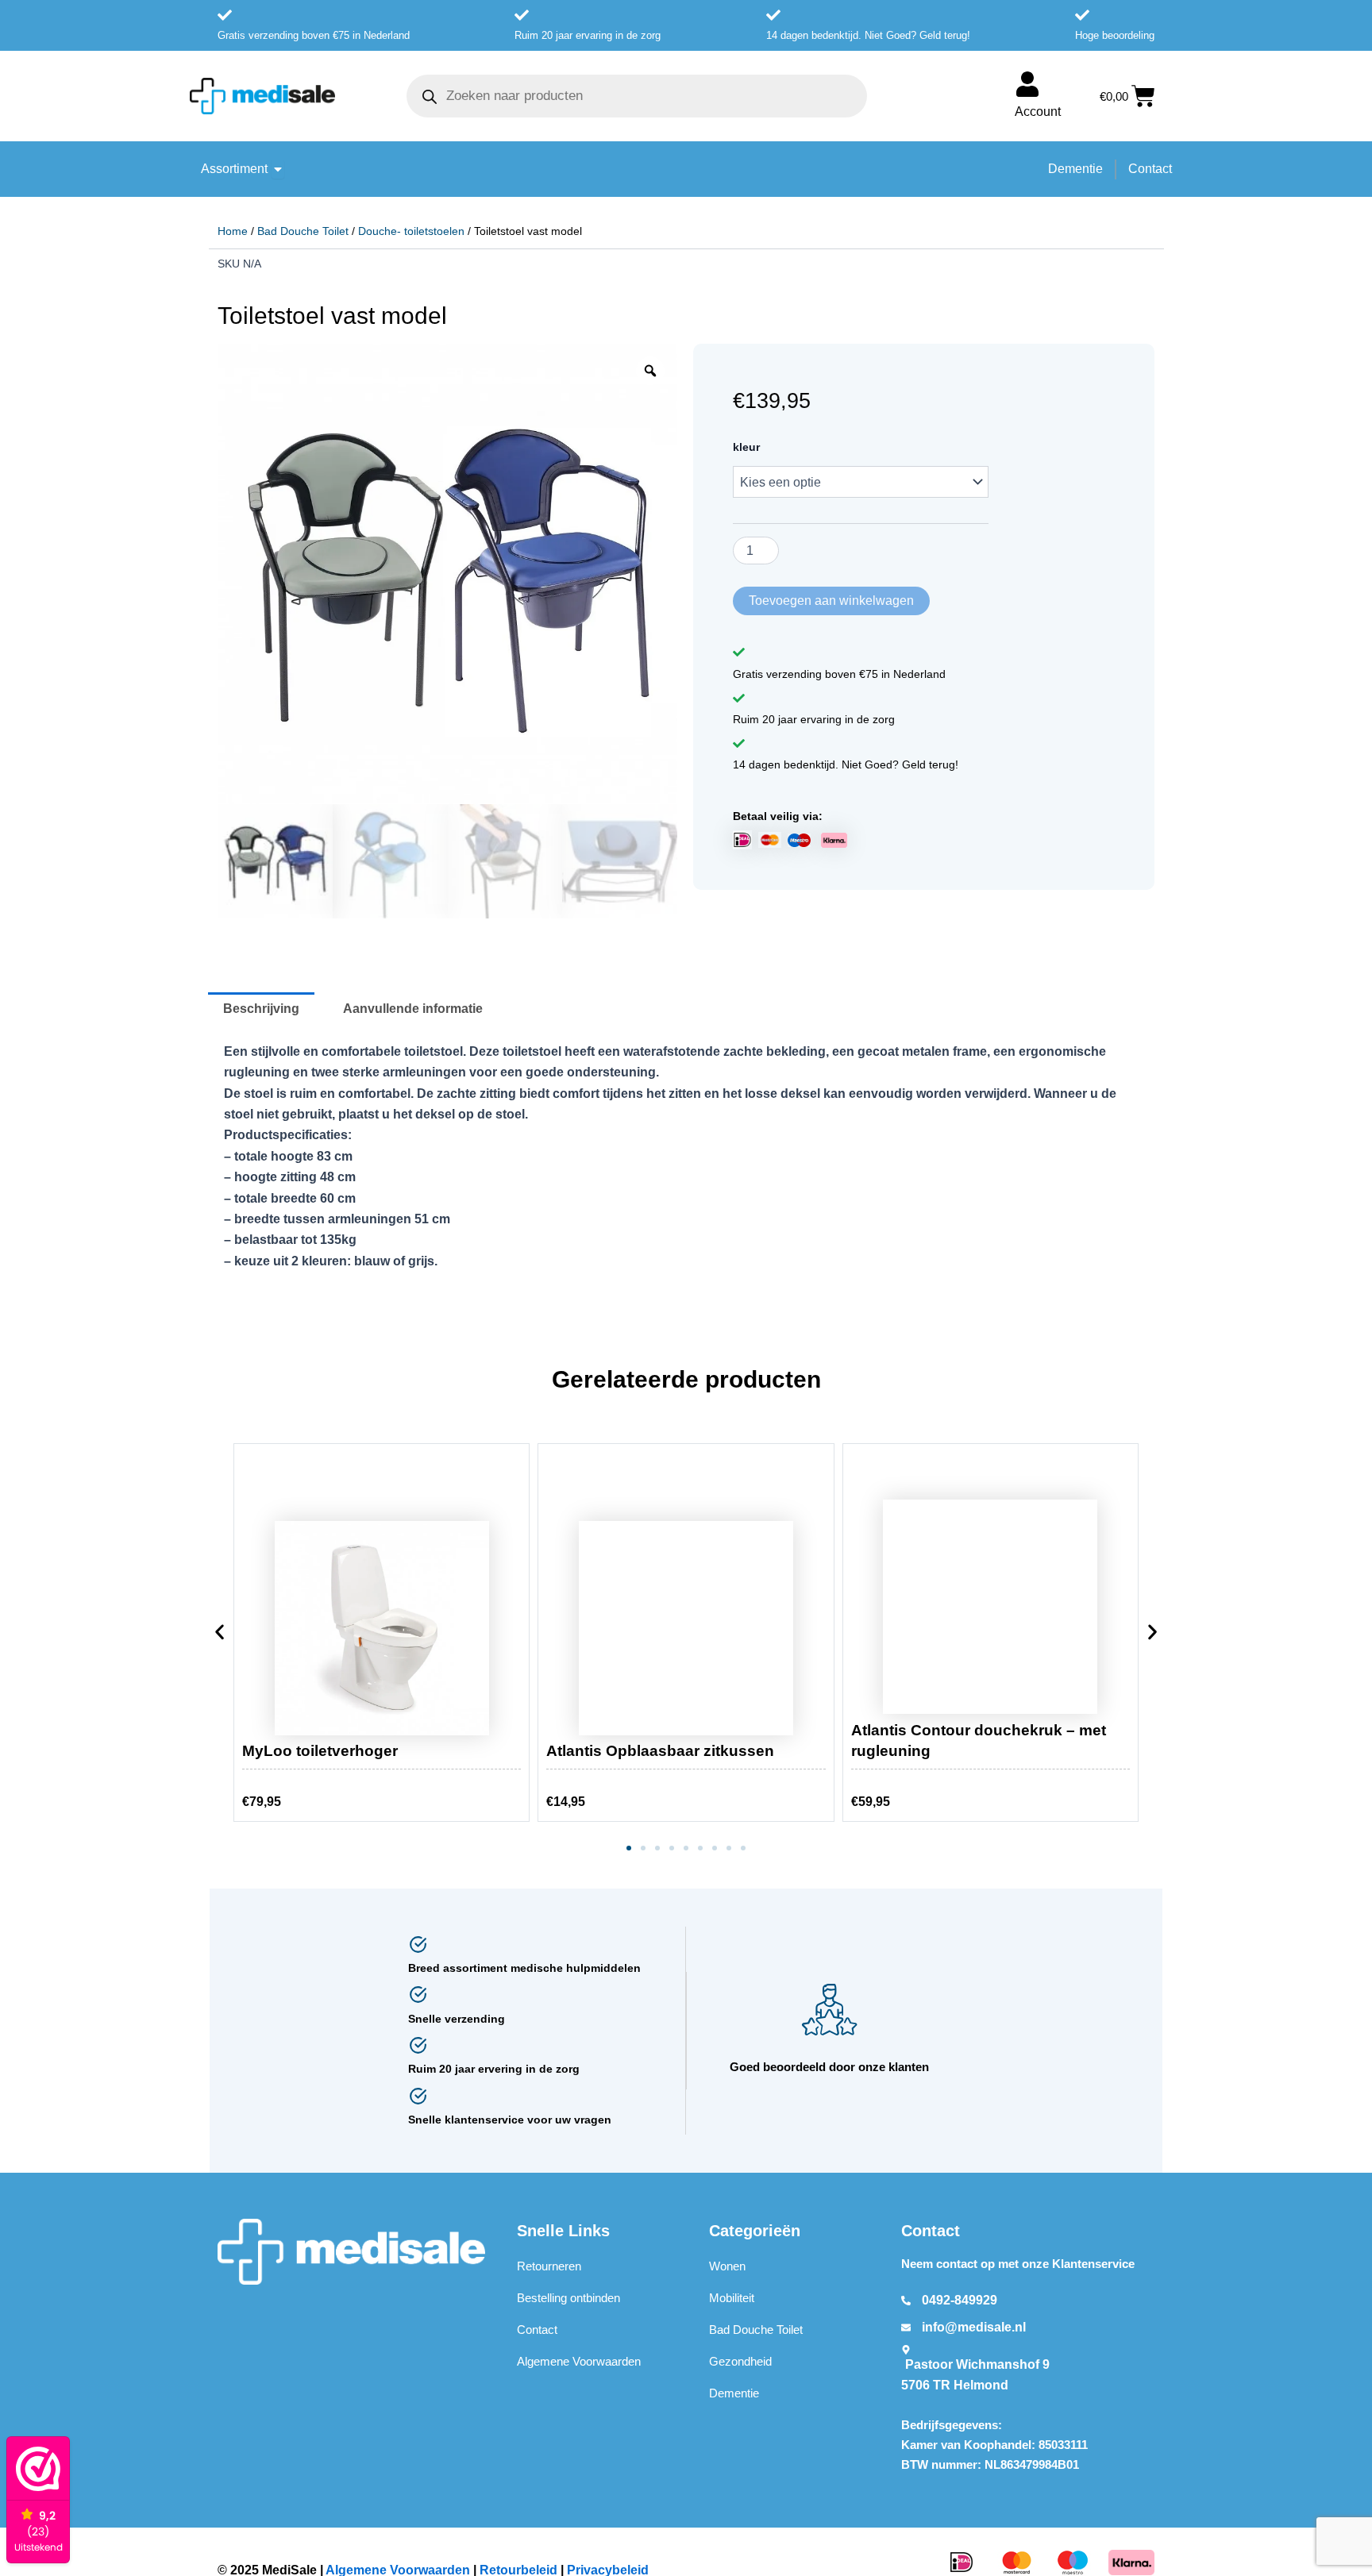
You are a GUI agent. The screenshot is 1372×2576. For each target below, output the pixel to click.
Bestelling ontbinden (568, 2298)
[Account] (1027, 84)
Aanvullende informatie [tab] (413, 1009)
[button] (220, 1635)
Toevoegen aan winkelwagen (831, 601)
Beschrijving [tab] (261, 1009)
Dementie (734, 2393)
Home (233, 231)
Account (1038, 112)
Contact (537, 2330)
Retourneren (549, 2266)
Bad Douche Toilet (303, 231)
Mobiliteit (732, 2298)
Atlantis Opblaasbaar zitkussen (660, 1751)
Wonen (727, 2266)
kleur (746, 447)
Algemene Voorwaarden (579, 2361)
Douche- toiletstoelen (411, 231)
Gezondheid (740, 2361)
